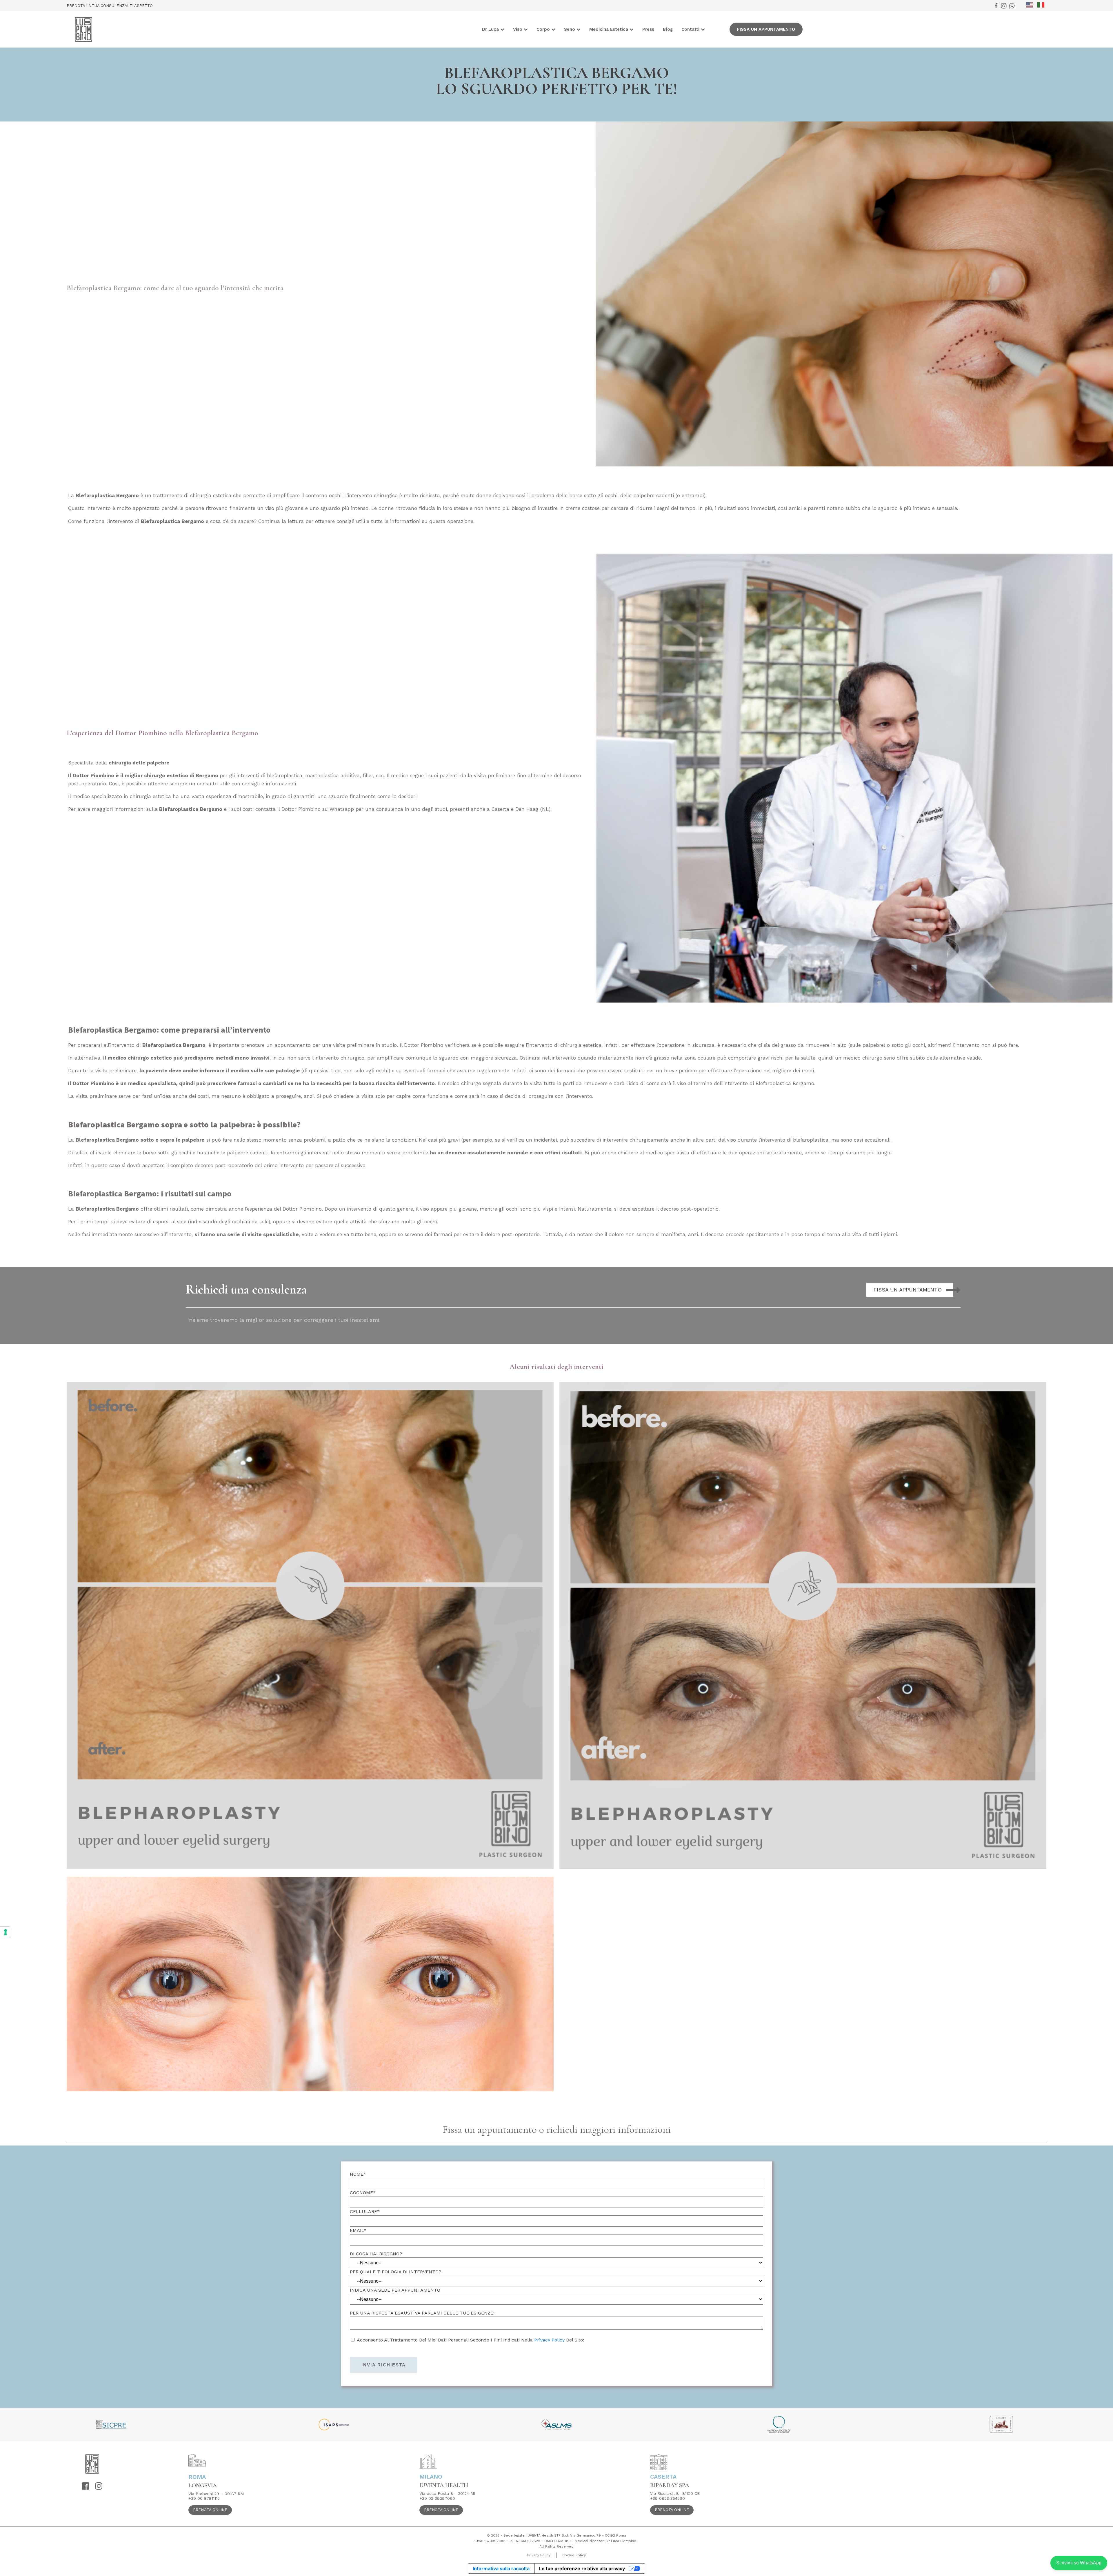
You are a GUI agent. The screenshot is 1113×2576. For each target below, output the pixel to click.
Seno (570, 29)
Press (648, 29)
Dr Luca (490, 29)
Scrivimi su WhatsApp (1079, 2563)
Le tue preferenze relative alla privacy (582, 2568)
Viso (518, 29)
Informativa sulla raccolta (501, 2568)
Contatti (690, 29)
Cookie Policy (574, 2555)
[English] (1032, 5)
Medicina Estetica (609, 29)
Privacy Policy (549, 2340)
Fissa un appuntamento (766, 29)
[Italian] (1043, 5)
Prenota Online (210, 2510)
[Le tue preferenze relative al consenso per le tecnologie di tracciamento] (6, 1932)
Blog (668, 29)
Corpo (543, 29)
